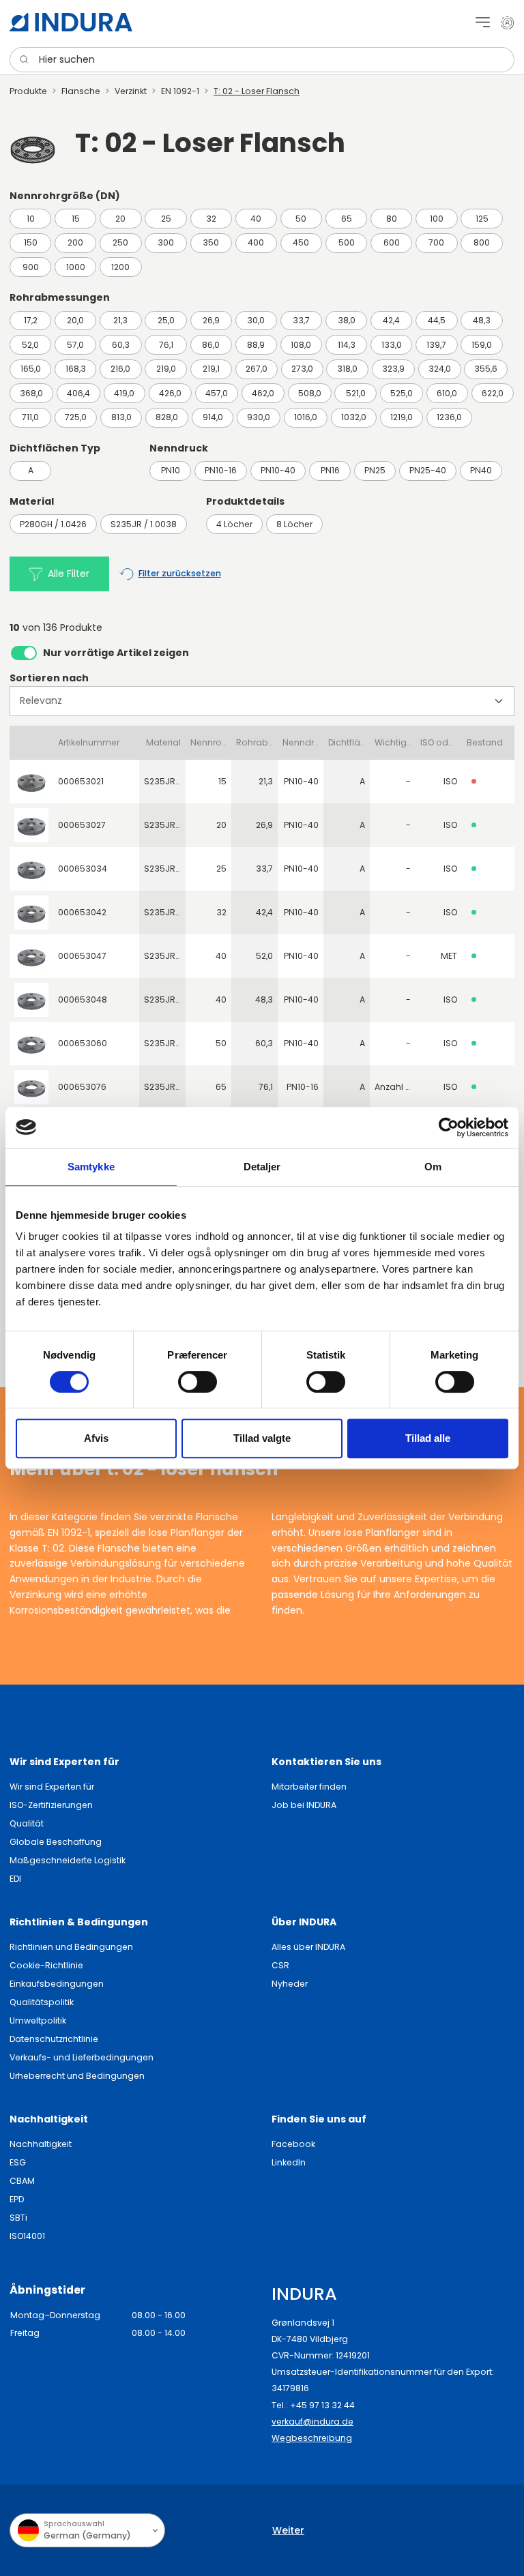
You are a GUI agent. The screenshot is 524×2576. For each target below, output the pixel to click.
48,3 (482, 320)
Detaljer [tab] (262, 1167)
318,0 (347, 369)
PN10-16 (221, 470)
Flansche (81, 91)
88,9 (256, 345)
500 (347, 242)
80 (392, 219)
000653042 (82, 912)
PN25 (375, 470)
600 (392, 242)
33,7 (301, 320)
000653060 (83, 1043)
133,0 (392, 345)
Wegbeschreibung (312, 2438)
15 (76, 219)
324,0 (440, 369)
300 (166, 242)
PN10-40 (278, 470)
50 (301, 219)
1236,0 (449, 417)
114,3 (347, 345)
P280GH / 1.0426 (53, 524)
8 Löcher (294, 524)
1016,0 (306, 417)
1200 (120, 267)
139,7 (436, 345)
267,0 (257, 369)
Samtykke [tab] (91, 1167)
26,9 (211, 320)
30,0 (256, 320)
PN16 (330, 470)
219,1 (211, 369)
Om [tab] (433, 1167)
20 (120, 219)
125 (482, 219)
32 (211, 219)
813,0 (121, 417)
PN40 (481, 470)
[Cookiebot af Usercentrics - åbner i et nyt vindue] (449, 1127)
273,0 (302, 369)
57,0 (75, 345)
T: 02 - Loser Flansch (257, 91)
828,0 (167, 417)
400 (256, 242)
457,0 (217, 393)
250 (120, 242)
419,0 (124, 393)
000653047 (82, 956)
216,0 (120, 369)
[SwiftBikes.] (71, 22)
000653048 (83, 1000)
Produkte (28, 91)
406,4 (78, 393)
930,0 (259, 417)
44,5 (437, 320)
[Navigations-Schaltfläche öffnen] (483, 22)
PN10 (171, 470)
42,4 (391, 320)
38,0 (347, 320)
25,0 (166, 320)
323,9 (393, 369)
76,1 (166, 345)
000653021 (81, 781)
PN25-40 (428, 470)
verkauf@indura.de (312, 2422)
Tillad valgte (262, 1438)
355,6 (486, 369)
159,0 (482, 345)
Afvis (96, 1438)
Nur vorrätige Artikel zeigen (116, 653)
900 (31, 267)
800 (482, 242)
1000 (76, 267)
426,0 (170, 393)
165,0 (31, 369)
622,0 (493, 393)
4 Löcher (234, 524)
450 (301, 242)
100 (437, 219)
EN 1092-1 (180, 91)
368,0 (31, 393)
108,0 (301, 345)
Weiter (288, 2530)
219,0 (166, 369)
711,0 (30, 417)
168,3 (76, 369)
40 (256, 219)
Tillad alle (428, 1438)
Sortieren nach (49, 678)
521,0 (356, 393)
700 (436, 242)
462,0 (263, 393)
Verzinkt (131, 91)
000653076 (82, 1087)
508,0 (310, 393)
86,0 (211, 345)
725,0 (76, 417)
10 (31, 219)
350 (211, 242)
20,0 (75, 320)
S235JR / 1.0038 (144, 524)
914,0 (213, 417)
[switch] (198, 1382)
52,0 (30, 345)
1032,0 (354, 417)
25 (166, 219)
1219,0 (402, 417)
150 (31, 242)
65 (347, 219)
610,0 (447, 393)
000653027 (82, 825)
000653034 (83, 869)
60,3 (121, 345)
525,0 (402, 393)
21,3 (120, 320)
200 (75, 242)
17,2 (31, 320)
